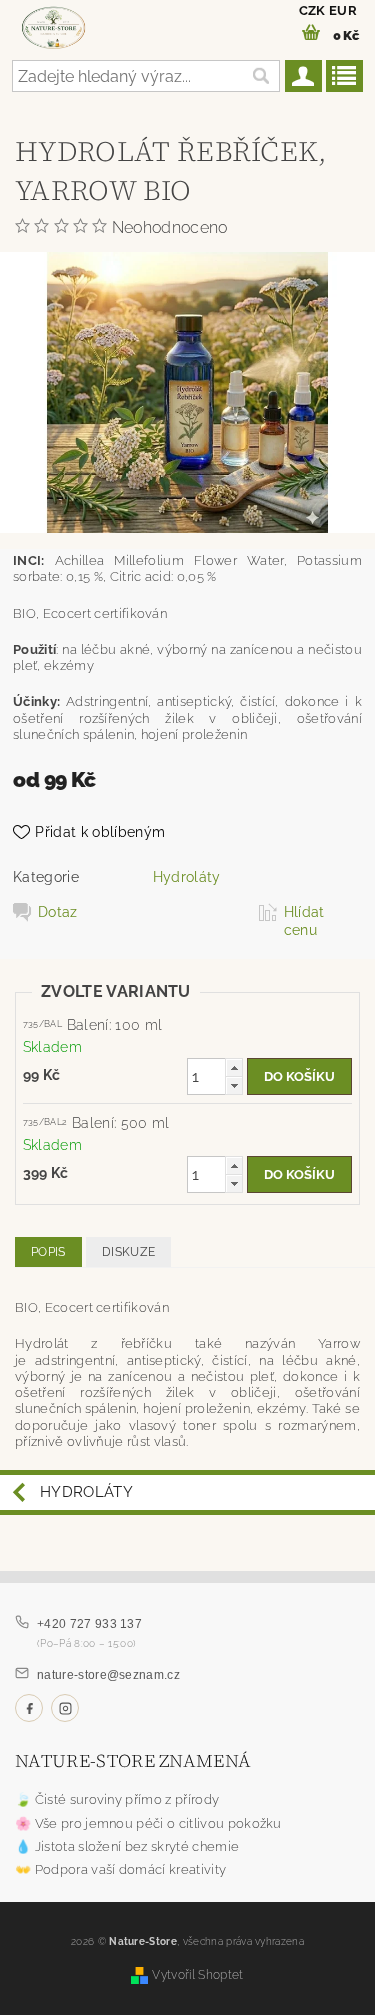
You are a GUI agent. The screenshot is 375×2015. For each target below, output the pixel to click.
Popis (48, 1252)
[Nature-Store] (53, 26)
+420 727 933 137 (89, 1624)
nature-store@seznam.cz (108, 1675)
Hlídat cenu (304, 921)
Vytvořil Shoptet (197, 1974)
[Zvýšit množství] (234, 1067)
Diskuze (128, 1252)
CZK (312, 10)
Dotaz (58, 912)
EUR (343, 10)
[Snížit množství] (234, 1085)
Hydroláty (187, 877)
